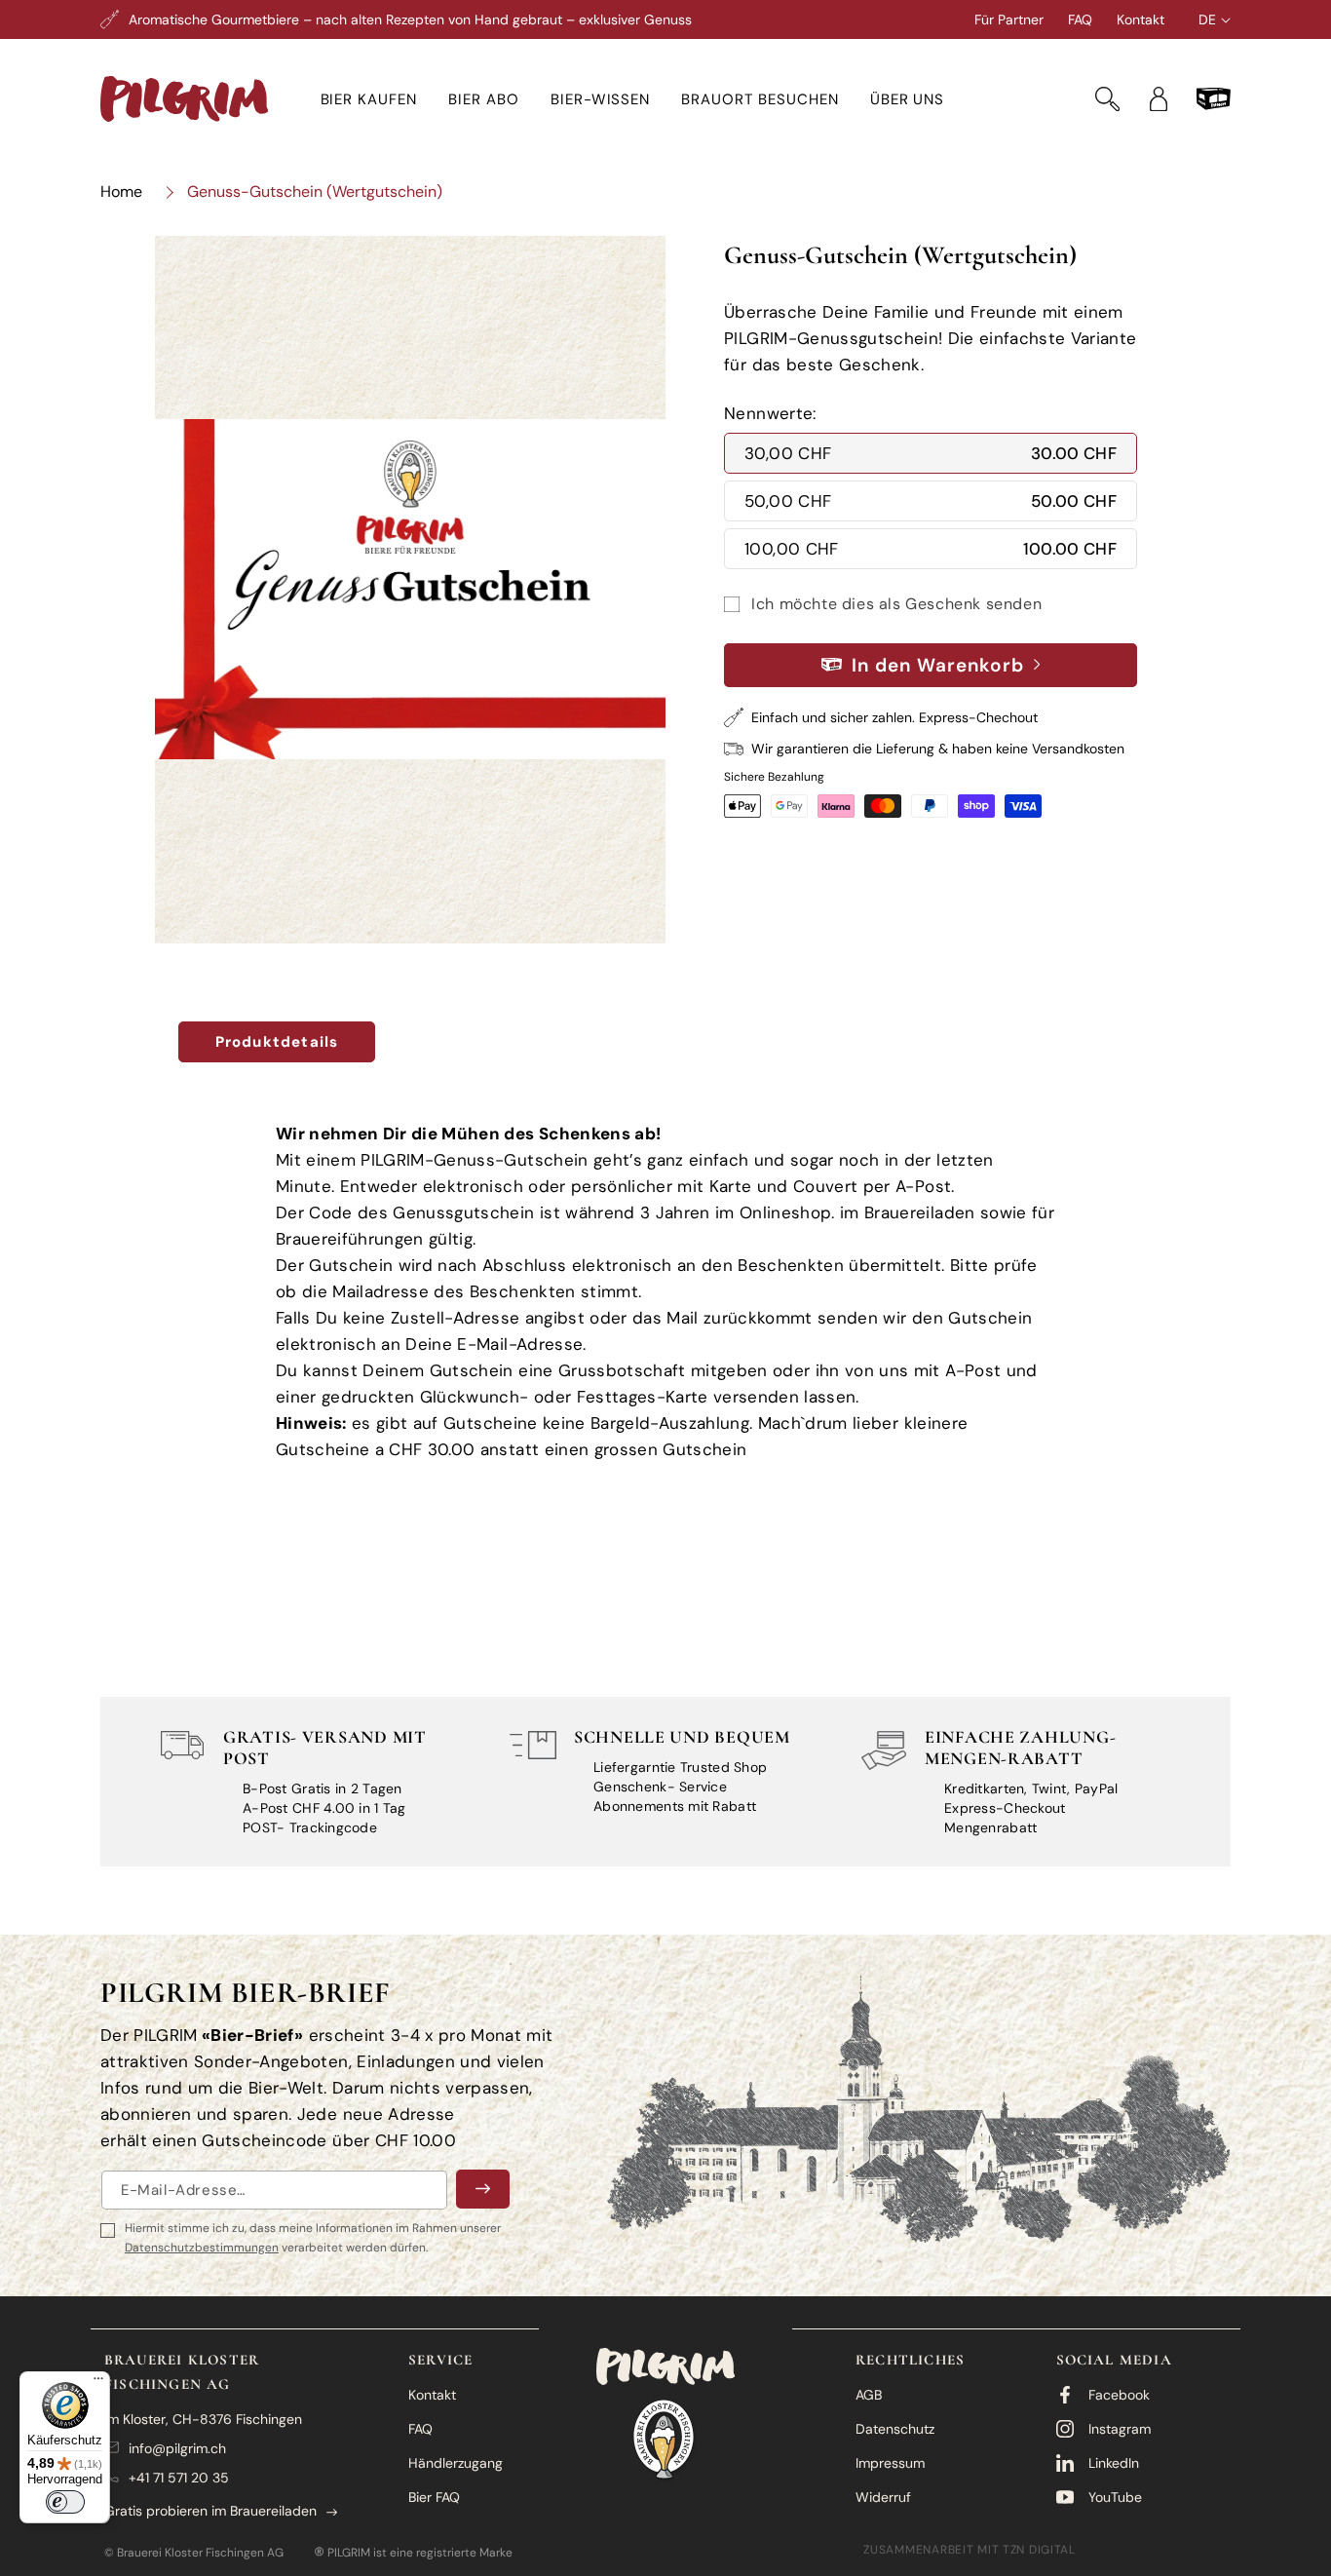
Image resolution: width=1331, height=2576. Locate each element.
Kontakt (1141, 19)
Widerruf (883, 2497)
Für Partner (1009, 19)
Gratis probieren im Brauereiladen (210, 2511)
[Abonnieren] (483, 2189)
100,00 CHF (931, 549)
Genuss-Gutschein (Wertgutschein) (315, 192)
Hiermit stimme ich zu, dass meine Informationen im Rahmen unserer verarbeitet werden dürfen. (313, 2238)
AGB (869, 2395)
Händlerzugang (456, 2463)
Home (121, 192)
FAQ (1080, 19)
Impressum (890, 2463)
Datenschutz (895, 2429)
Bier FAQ (434, 2497)
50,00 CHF (931, 501)
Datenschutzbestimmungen (202, 2248)
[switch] (65, 2502)
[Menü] (98, 2383)
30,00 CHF (931, 453)
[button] (369, 99)
